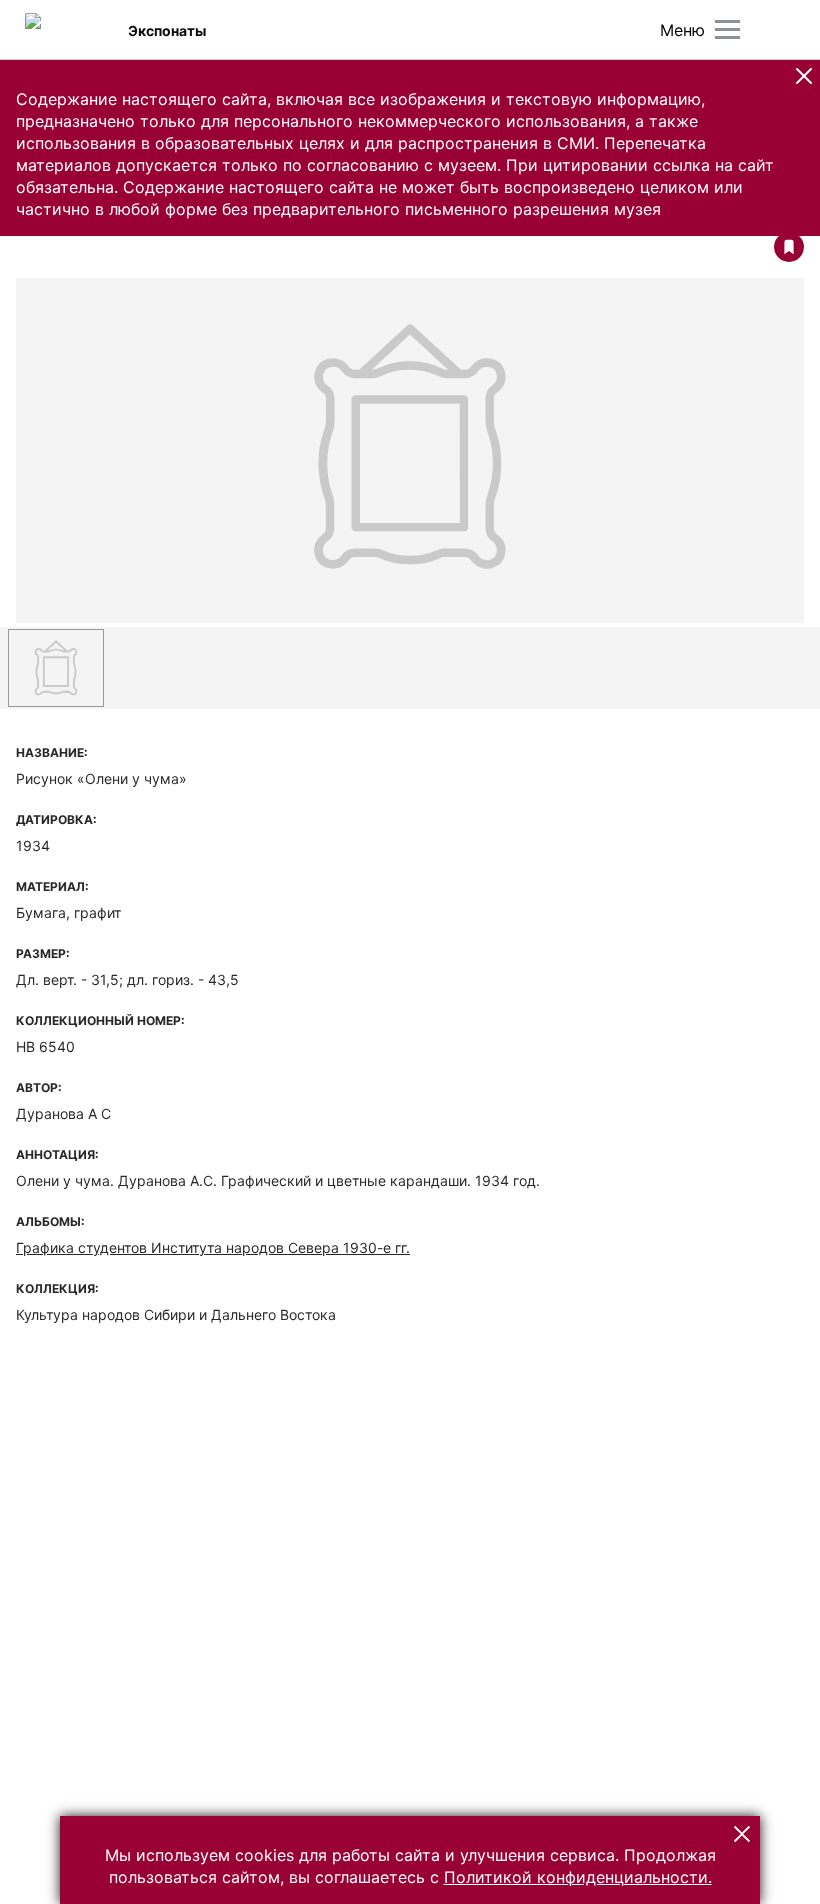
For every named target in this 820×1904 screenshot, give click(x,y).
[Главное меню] (727, 29)
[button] (804, 76)
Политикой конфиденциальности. (578, 1877)
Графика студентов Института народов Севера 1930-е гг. (213, 1247)
